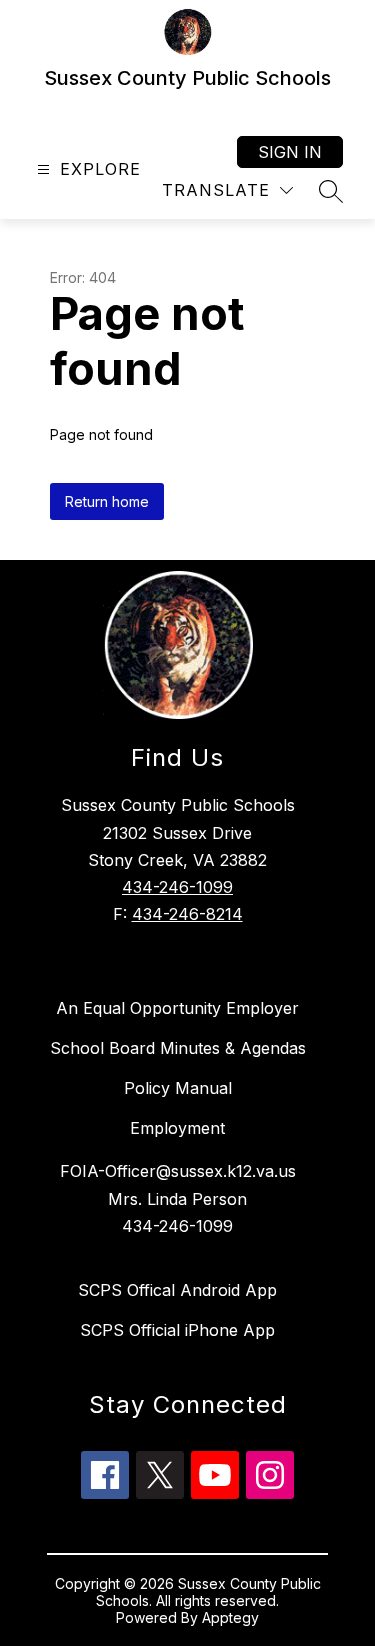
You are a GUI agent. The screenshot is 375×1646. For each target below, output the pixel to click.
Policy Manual (178, 1088)
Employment (177, 1128)
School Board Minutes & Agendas (178, 1048)
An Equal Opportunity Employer (177, 1008)
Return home (107, 501)
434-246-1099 (177, 887)
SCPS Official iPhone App (177, 1330)
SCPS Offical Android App (177, 1290)
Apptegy (230, 1617)
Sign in (290, 152)
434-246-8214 (187, 914)
